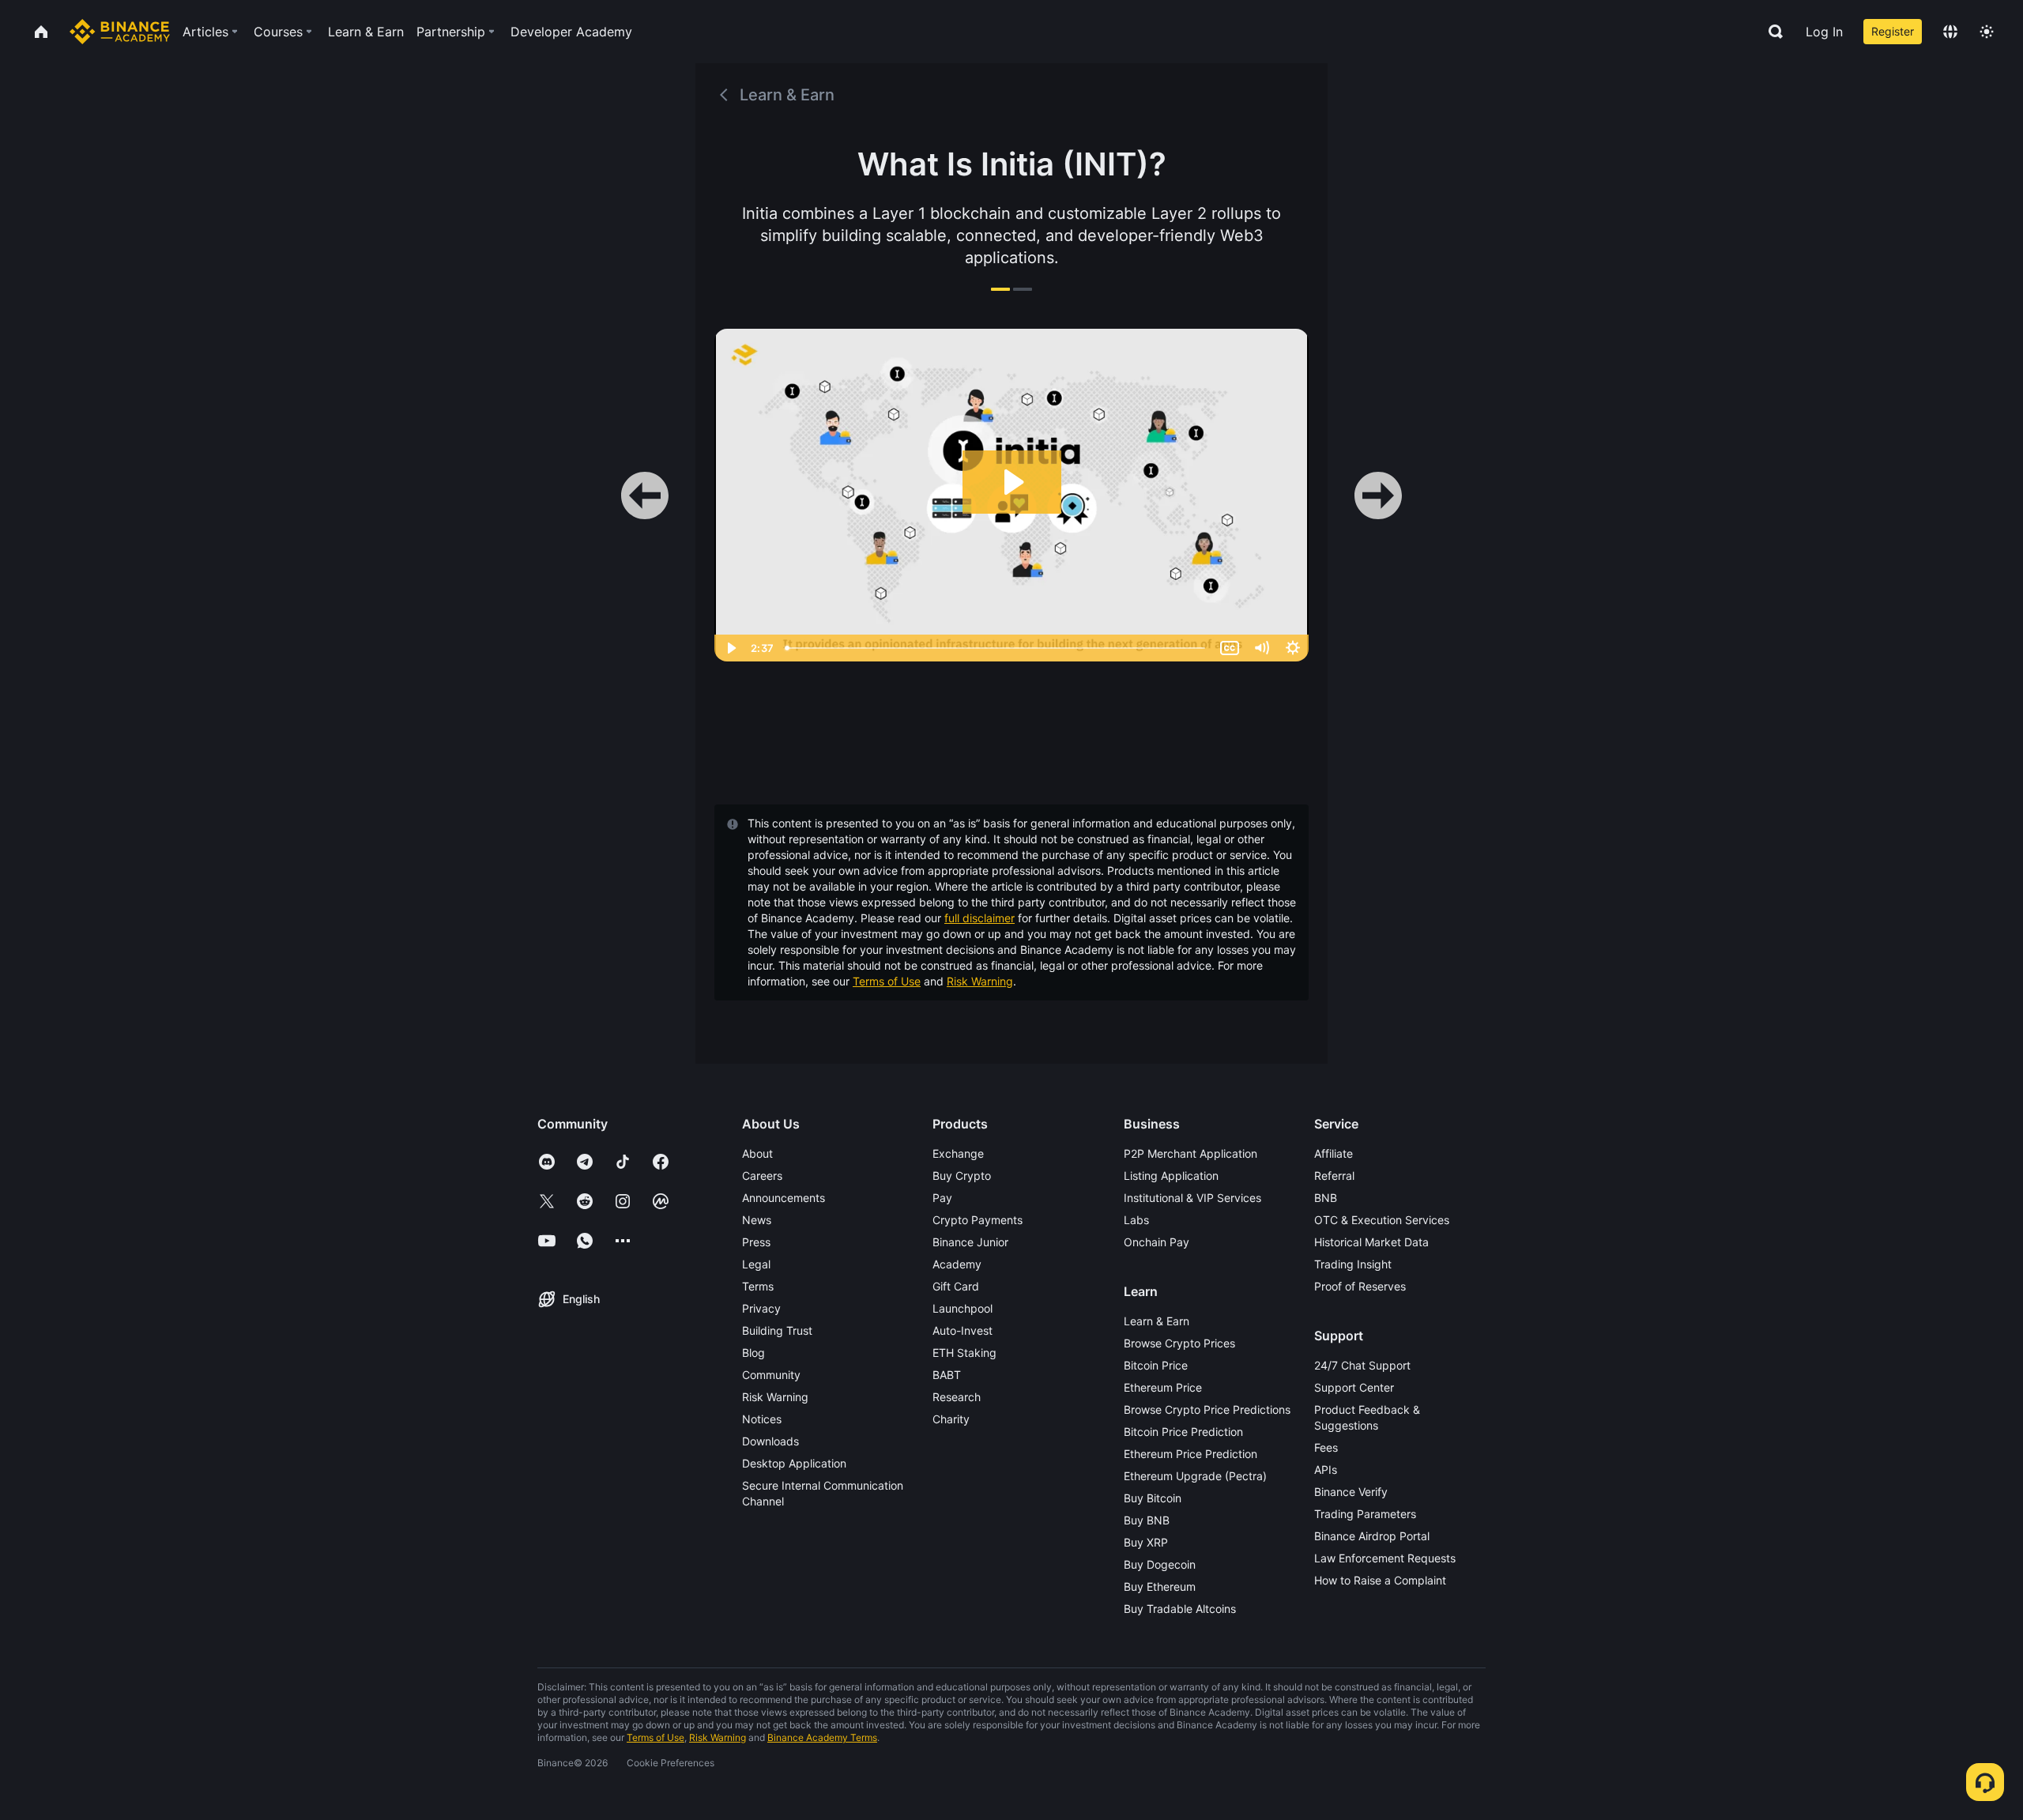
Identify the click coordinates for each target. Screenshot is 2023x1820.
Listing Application (1171, 1176)
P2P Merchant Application (1190, 1153)
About (757, 1153)
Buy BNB (1147, 1520)
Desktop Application (794, 1463)
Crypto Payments (978, 1220)
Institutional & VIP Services (1192, 1198)
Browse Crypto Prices (1179, 1343)
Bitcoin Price (1156, 1365)
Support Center (1354, 1387)
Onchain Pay (1157, 1242)
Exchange (958, 1153)
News (757, 1220)
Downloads (770, 1441)
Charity (951, 1419)
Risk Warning (980, 981)
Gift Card (956, 1286)
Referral (1334, 1176)
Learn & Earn (1157, 1321)
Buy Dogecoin (1160, 1564)
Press (756, 1242)
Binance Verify (1351, 1492)
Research (957, 1397)
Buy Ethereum (1160, 1586)
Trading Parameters (1365, 1514)
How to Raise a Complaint (1380, 1580)
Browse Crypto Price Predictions (1207, 1409)
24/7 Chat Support (1362, 1365)
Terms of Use (887, 981)
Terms (758, 1286)
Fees (1326, 1447)
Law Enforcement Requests (1385, 1558)
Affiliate (1334, 1153)
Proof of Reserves (1360, 1286)
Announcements (784, 1198)
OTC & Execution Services (1382, 1220)
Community (771, 1375)
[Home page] (120, 32)
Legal (756, 1264)
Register (1893, 31)
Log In (1824, 32)
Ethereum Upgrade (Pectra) (1195, 1476)
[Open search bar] (1771, 32)
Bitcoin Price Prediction (1183, 1432)
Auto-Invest (963, 1330)
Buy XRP (1146, 1542)
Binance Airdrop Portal (1372, 1536)
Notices (762, 1419)
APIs (1326, 1470)
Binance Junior (970, 1242)
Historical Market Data (1371, 1242)
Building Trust (777, 1330)
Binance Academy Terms (822, 1737)
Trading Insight (1353, 1264)
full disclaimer (979, 918)
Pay (942, 1198)
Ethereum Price (1163, 1387)
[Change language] (1950, 32)
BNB (1326, 1198)
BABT (947, 1375)
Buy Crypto (962, 1176)
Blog (753, 1353)
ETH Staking (964, 1353)
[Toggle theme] (1987, 32)
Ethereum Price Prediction (1190, 1454)
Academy (957, 1264)
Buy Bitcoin (1153, 1498)
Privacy (761, 1308)
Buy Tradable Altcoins (1180, 1609)
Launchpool (963, 1308)
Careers (762, 1176)
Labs (1136, 1220)
